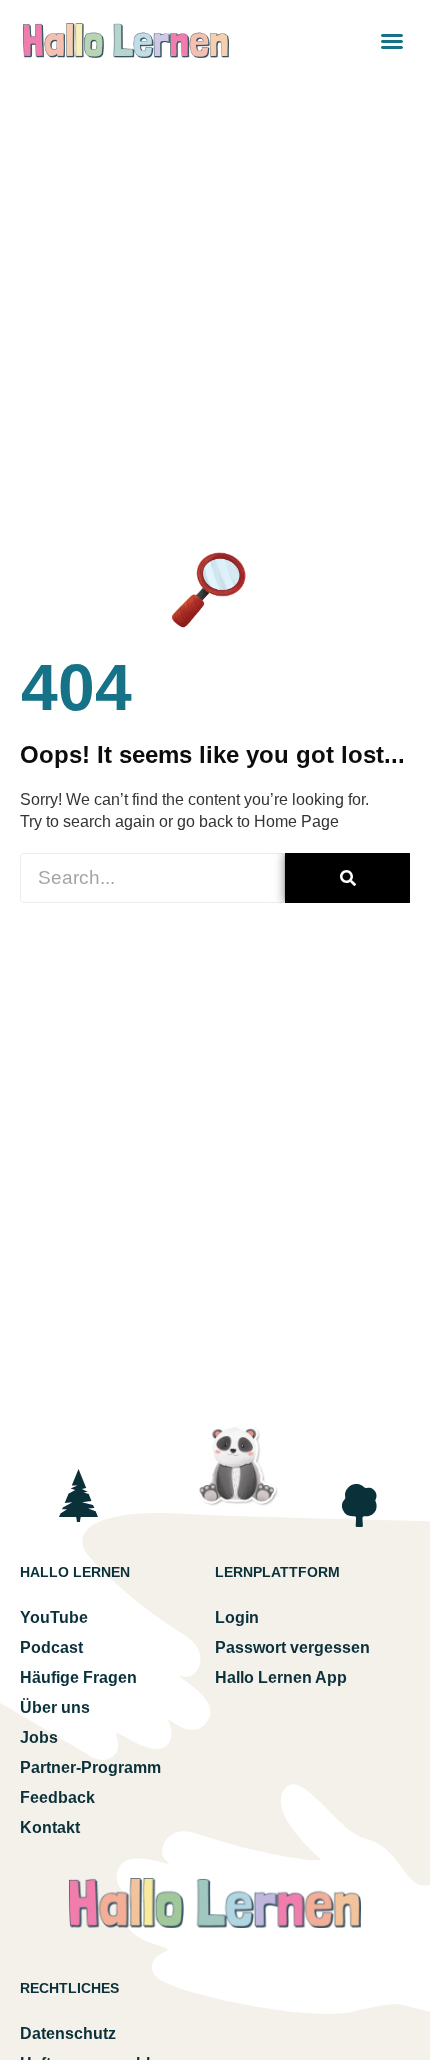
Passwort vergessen (292, 1647)
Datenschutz (68, 2033)
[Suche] (347, 878)
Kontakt (50, 1827)
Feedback (57, 1797)
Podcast (51, 1647)
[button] (392, 41)
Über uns (55, 1707)
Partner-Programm (90, 1767)
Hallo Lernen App (281, 1677)
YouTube (54, 1617)
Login (237, 1617)
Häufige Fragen (78, 1677)
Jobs (39, 1737)
